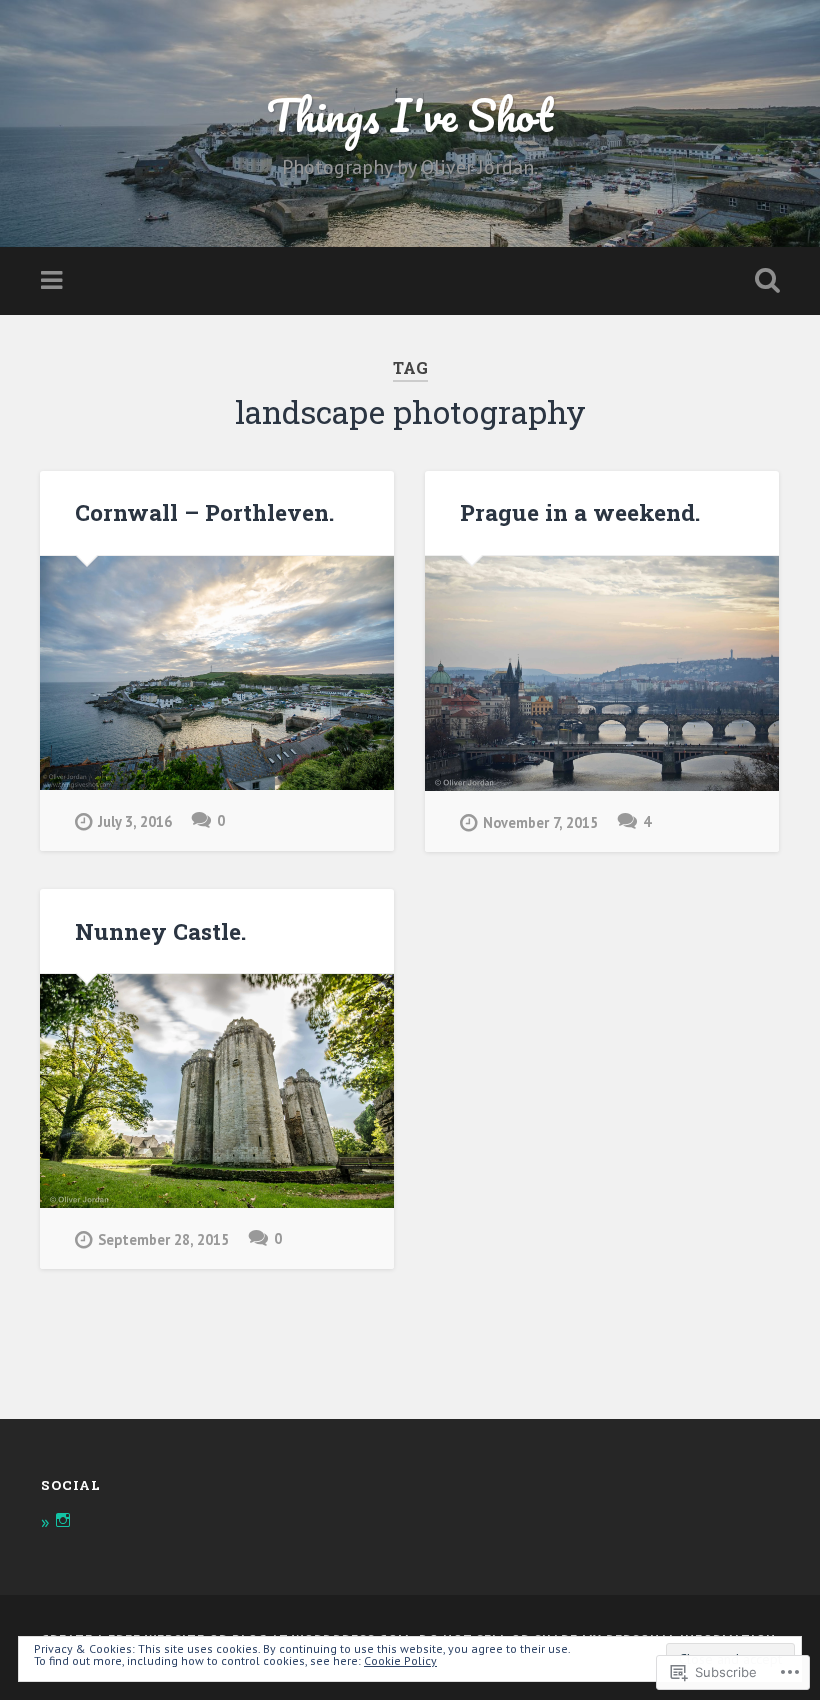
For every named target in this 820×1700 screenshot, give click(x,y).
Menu (54, 281)
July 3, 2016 (135, 821)
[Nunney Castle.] (217, 1091)
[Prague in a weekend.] (602, 673)
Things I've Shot (410, 114)
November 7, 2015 (540, 822)
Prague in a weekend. (580, 512)
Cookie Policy (400, 1660)
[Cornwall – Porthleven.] (217, 673)
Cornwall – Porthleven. (204, 512)
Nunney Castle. (160, 931)
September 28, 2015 (163, 1239)
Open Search (763, 281)
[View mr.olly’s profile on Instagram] (63, 1520)
